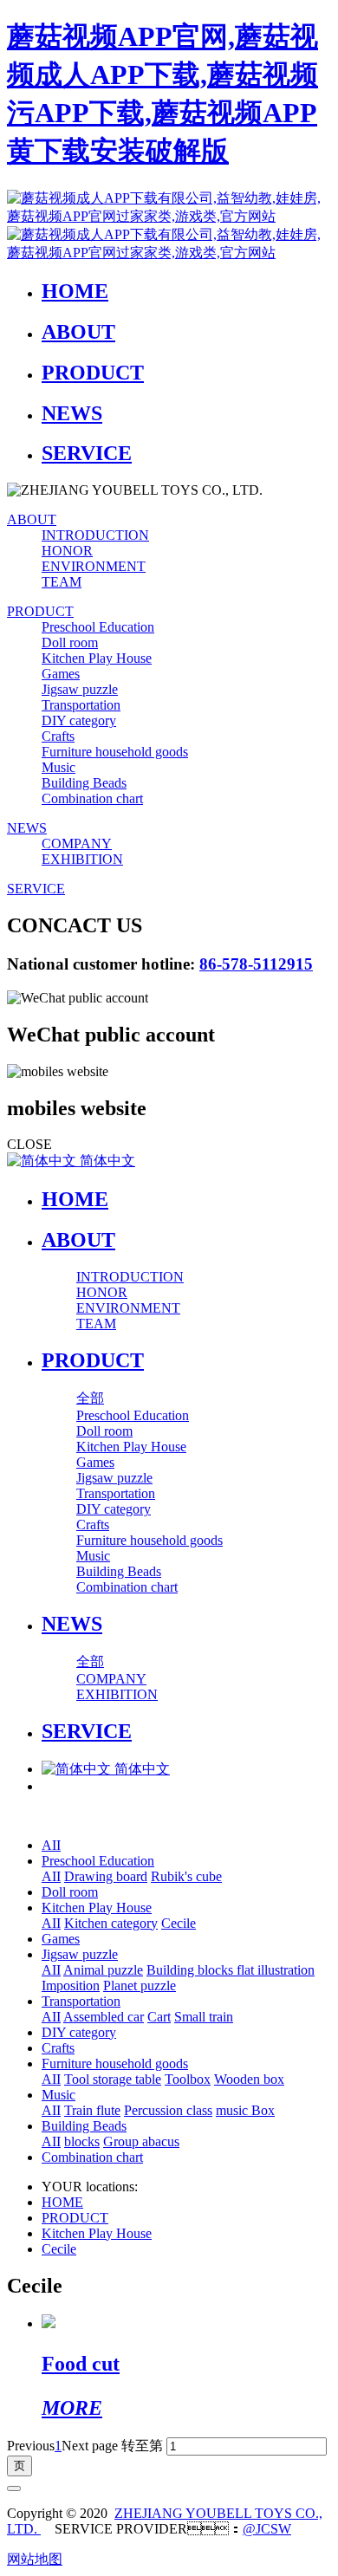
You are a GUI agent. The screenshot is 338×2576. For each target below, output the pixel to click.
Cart (159, 2017)
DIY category (79, 2032)
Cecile (179, 1923)
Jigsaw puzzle (80, 1954)
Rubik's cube (186, 1876)
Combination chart (92, 2157)
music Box (245, 2110)
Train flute (92, 2110)
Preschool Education (98, 1861)
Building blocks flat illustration (231, 1970)
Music (58, 2095)
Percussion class (168, 2110)
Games (61, 1939)
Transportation (81, 2001)
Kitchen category (111, 1923)
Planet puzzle (140, 1986)
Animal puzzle (103, 1970)
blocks (82, 2141)
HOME (75, 1199)
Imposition (71, 1986)
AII (51, 1845)
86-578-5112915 (256, 964)
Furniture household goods (115, 2063)
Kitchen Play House (97, 1908)
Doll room (70, 1892)
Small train (204, 2017)
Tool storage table (113, 2079)
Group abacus (141, 2141)
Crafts (58, 2048)
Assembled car (104, 2017)
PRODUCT (75, 2218)
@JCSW (267, 2529)
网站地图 (35, 2559)
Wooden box (249, 2079)
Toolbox (188, 2079)
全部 (90, 1398)
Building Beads (84, 2126)
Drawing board (106, 1876)
